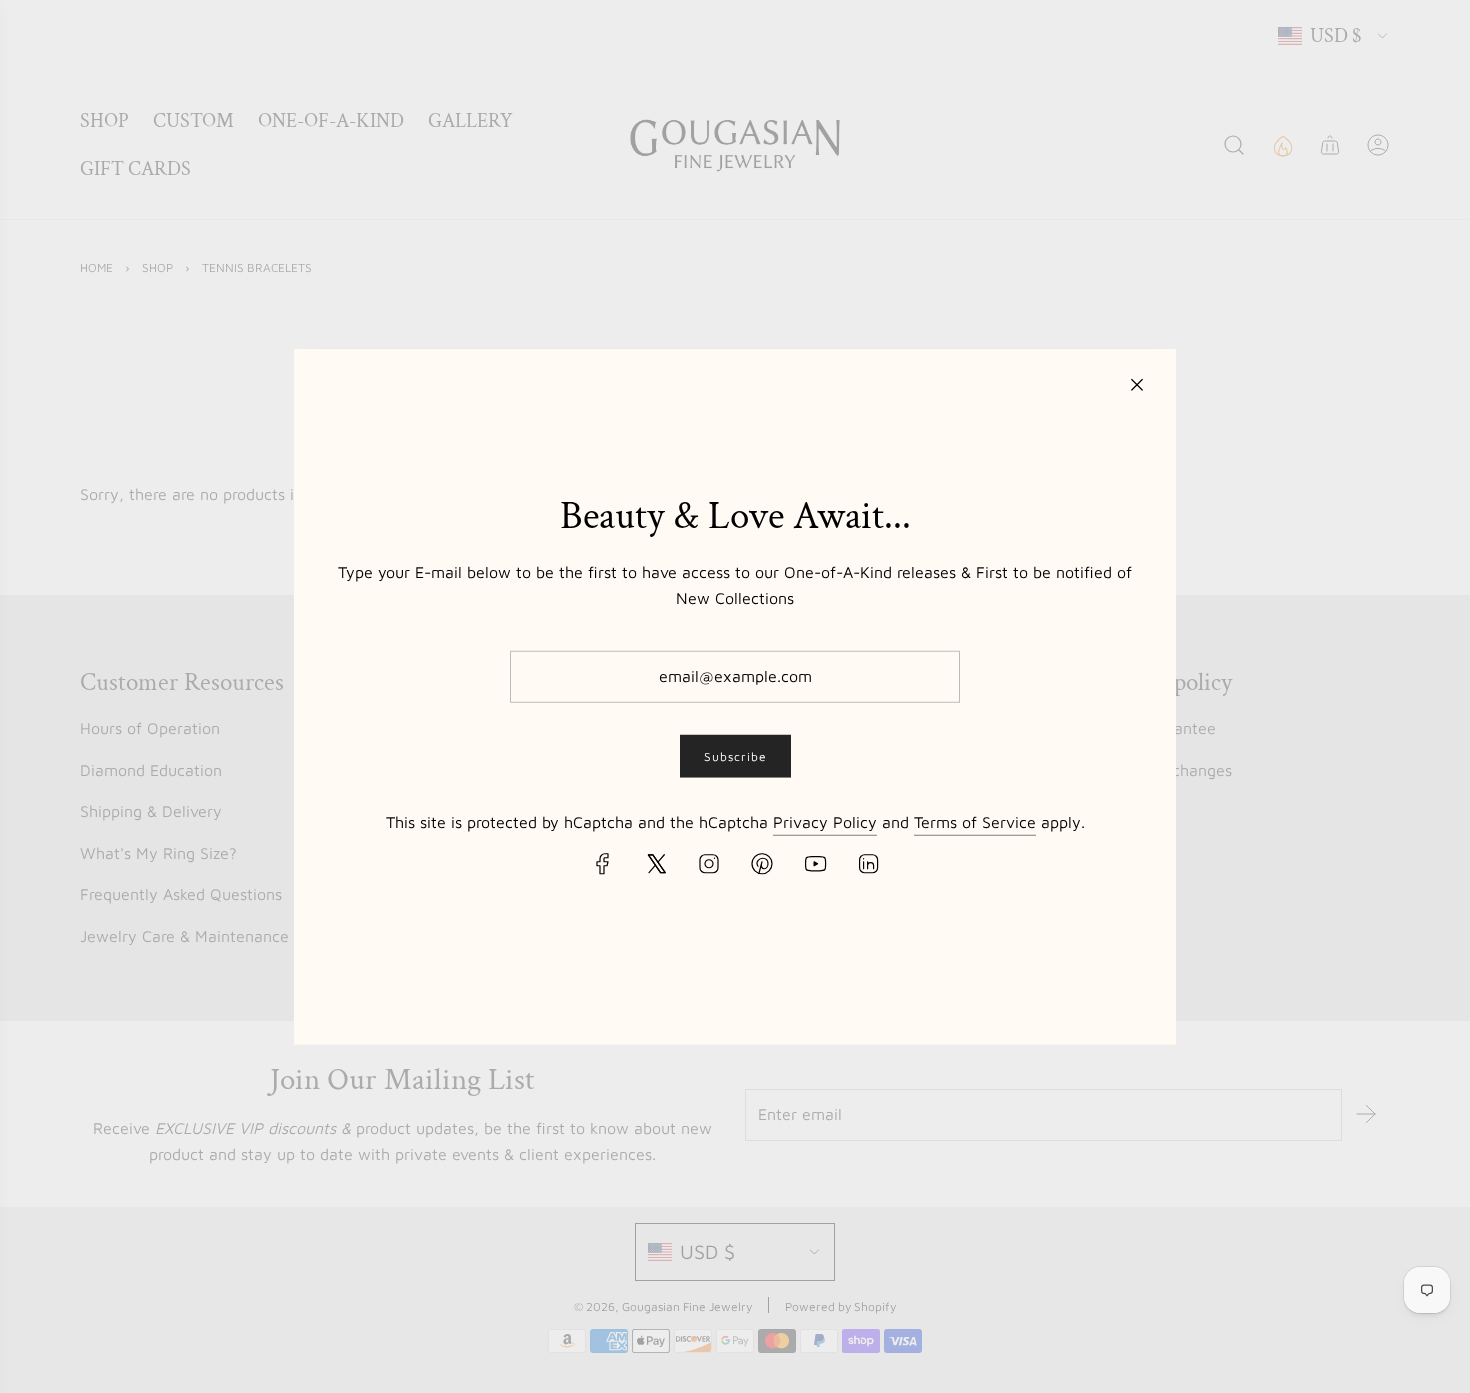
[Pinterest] (762, 863)
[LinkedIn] (868, 863)
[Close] (1137, 384)
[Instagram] (709, 863)
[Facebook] (603, 863)
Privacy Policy (825, 822)
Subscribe (735, 756)
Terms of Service (975, 822)
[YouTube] (815, 863)
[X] (656, 863)
